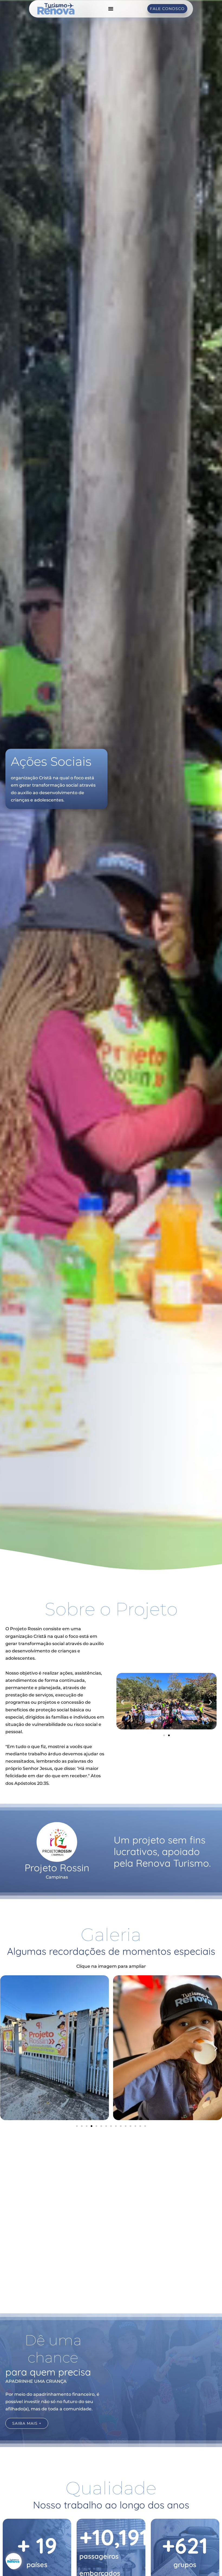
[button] (123, 1702)
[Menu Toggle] (111, 9)
